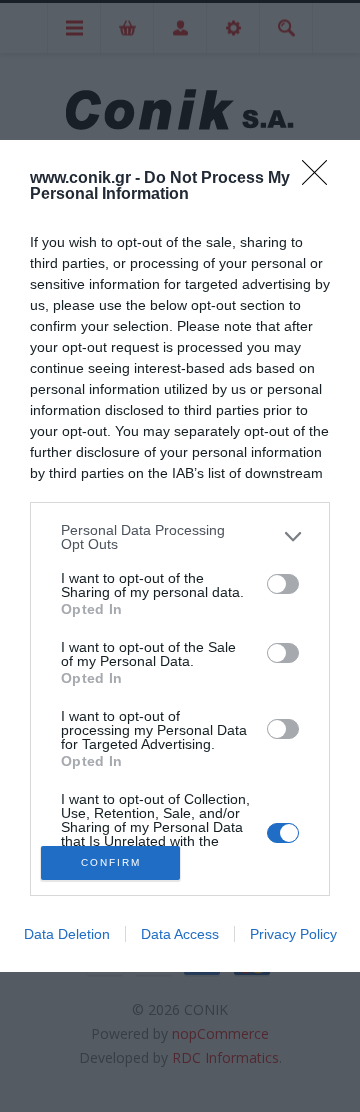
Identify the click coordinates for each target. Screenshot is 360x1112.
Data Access (180, 934)
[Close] (321, 179)
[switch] (283, 584)
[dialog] (180, 556)
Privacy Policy (293, 934)
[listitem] (180, 537)
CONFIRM (111, 862)
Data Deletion (67, 934)
